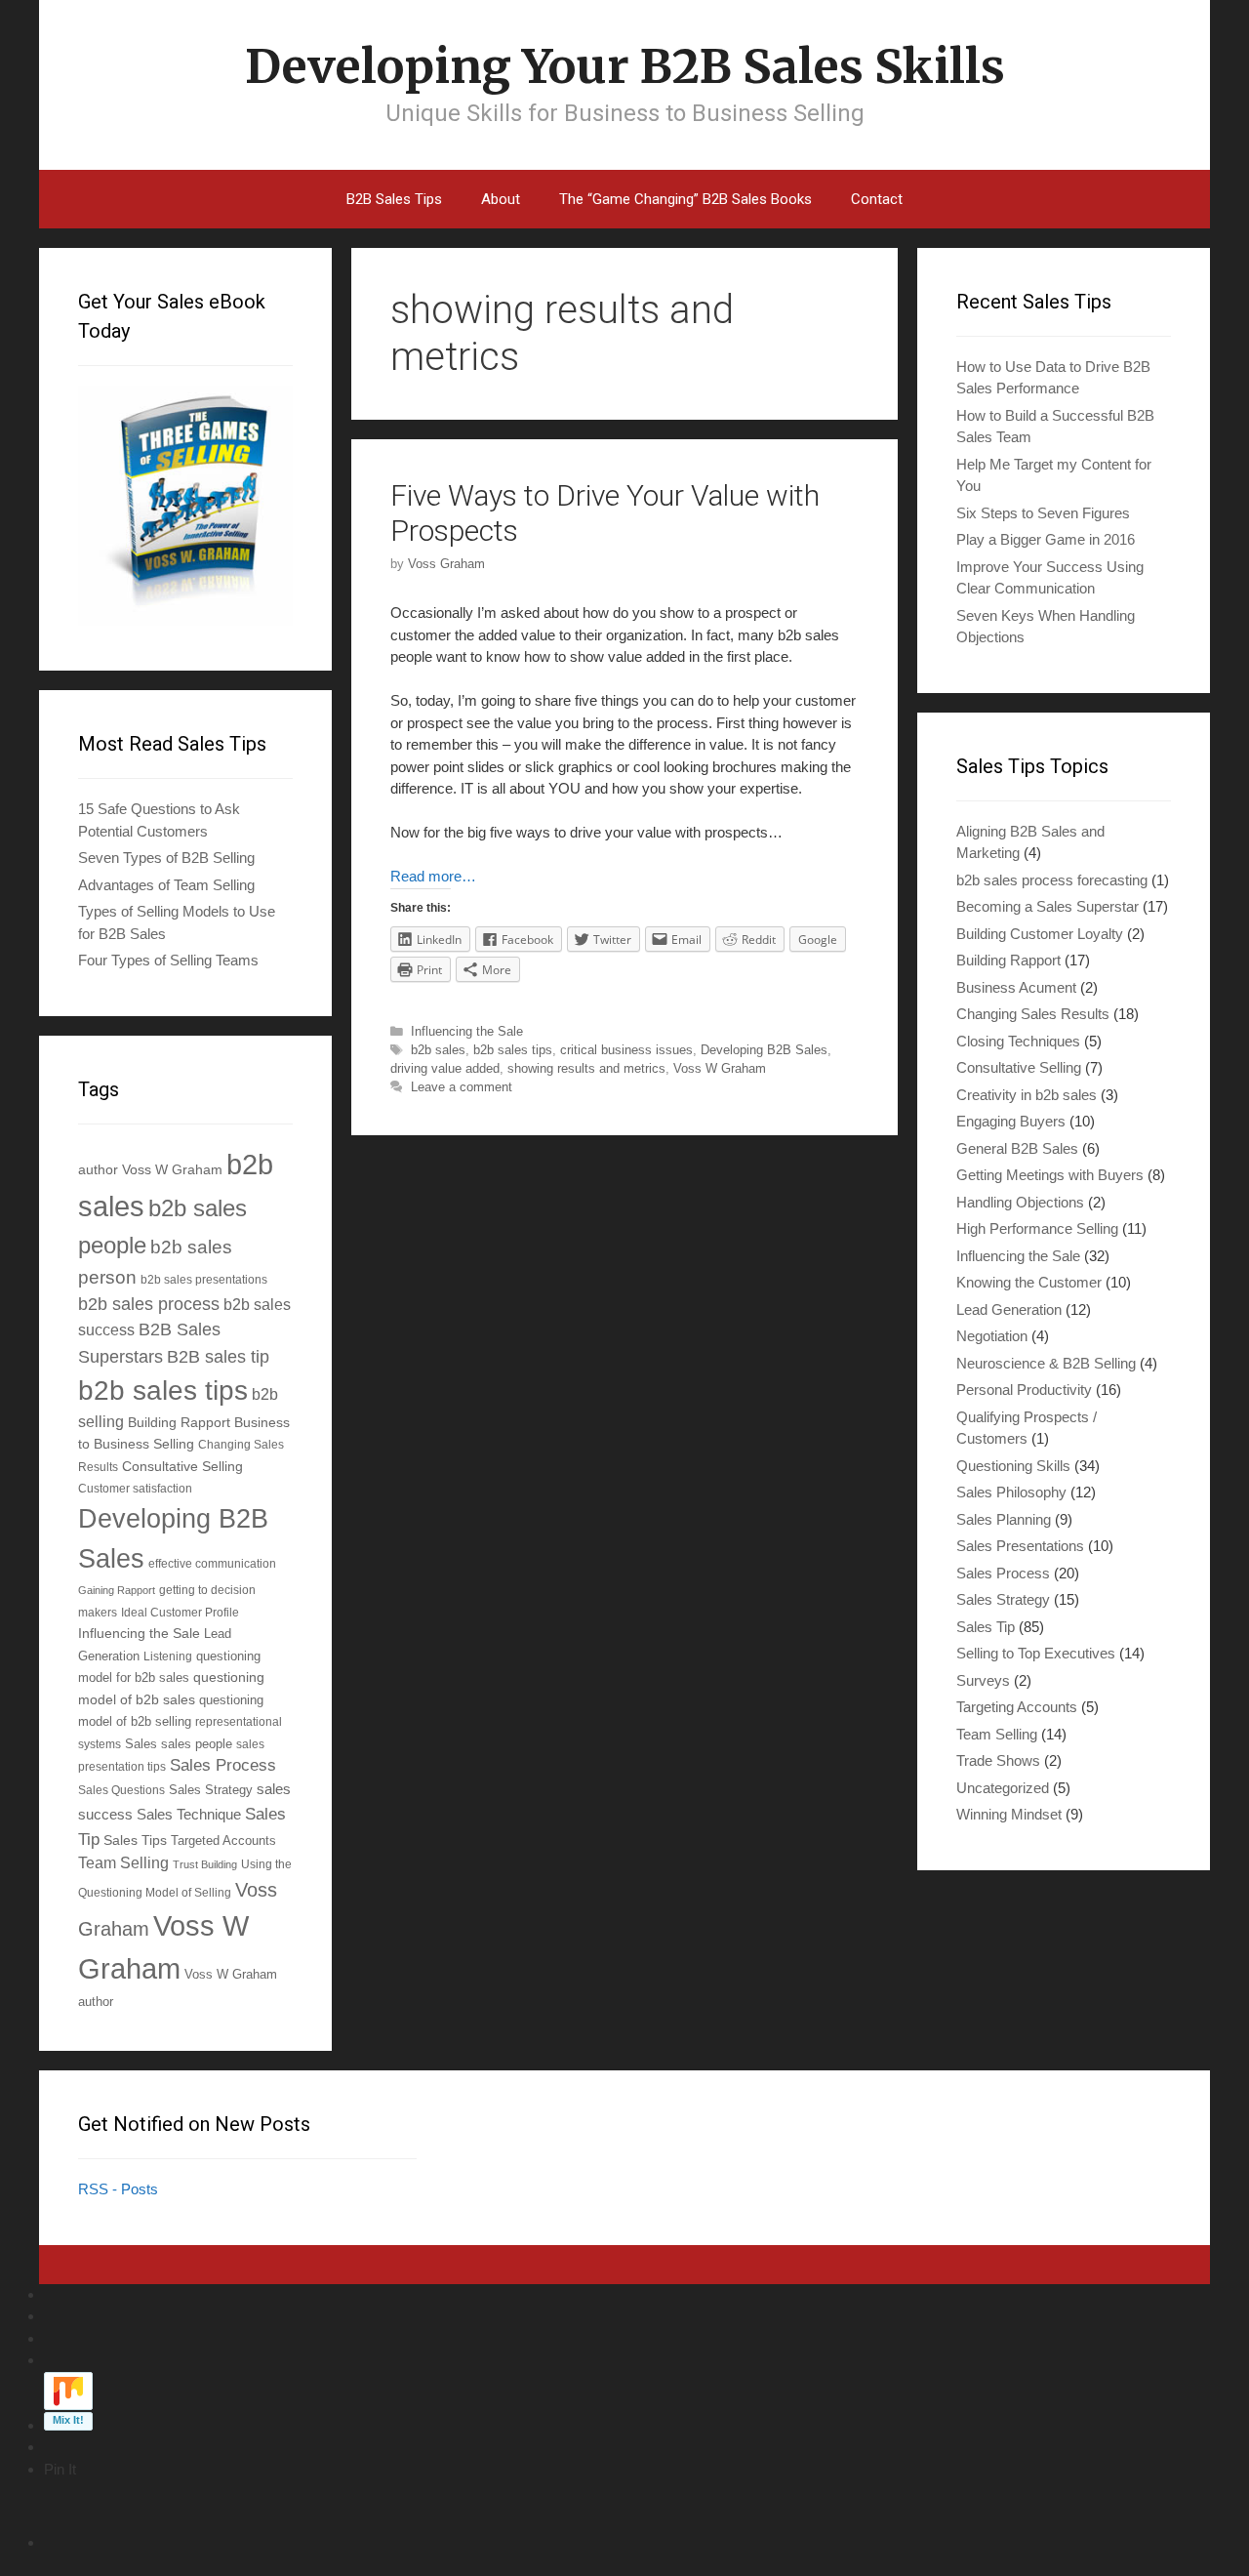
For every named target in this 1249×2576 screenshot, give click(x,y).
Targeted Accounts (223, 1840)
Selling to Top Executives (1036, 1653)
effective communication (212, 1563)
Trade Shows (998, 1760)
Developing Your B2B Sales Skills (625, 66)
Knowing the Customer (1029, 1282)
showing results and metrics (586, 1068)
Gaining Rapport (117, 1590)
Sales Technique (189, 1814)
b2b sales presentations (204, 1279)
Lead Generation (1009, 1309)
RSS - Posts (118, 2189)
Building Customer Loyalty (1040, 934)
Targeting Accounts (1017, 1707)
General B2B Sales (1017, 1148)
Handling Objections (1020, 1202)
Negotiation (992, 1336)
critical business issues (626, 1050)
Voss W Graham (720, 1068)
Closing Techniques (1018, 1041)
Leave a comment (462, 1087)
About (501, 199)
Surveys (983, 1680)
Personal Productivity (1024, 1390)
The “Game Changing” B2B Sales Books (685, 199)
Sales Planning (1004, 1519)
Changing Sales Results (1033, 1014)
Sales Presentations (1020, 1546)
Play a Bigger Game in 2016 (1046, 539)
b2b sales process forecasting (1052, 880)
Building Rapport (179, 1422)
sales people (197, 1744)
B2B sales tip (218, 1357)
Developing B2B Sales (764, 1050)
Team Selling (123, 1863)
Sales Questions (121, 1790)
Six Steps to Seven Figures (1043, 513)
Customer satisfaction (135, 1488)
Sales (141, 1744)
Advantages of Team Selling (166, 885)
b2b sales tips (513, 1050)
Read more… (433, 876)
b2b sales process (149, 1304)
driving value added (445, 1068)
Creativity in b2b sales (1027, 1095)
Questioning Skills (1013, 1466)
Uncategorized (1003, 1788)
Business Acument (1016, 987)
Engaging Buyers (1011, 1121)
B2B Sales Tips (394, 199)
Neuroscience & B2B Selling (1046, 1363)
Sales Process (223, 1765)
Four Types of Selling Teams (168, 960)
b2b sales (438, 1050)
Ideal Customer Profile (180, 1612)
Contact (877, 199)
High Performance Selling (1037, 1228)
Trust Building (205, 1864)
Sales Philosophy (1011, 1492)
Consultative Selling (182, 1466)
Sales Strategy (211, 1790)
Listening (168, 1656)
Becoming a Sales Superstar (1048, 906)
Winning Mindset (1009, 1814)
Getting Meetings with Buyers (1050, 1175)
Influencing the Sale (467, 1031)
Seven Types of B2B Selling (166, 858)
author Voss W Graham (150, 1169)
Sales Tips (135, 1840)
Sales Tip (986, 1627)
